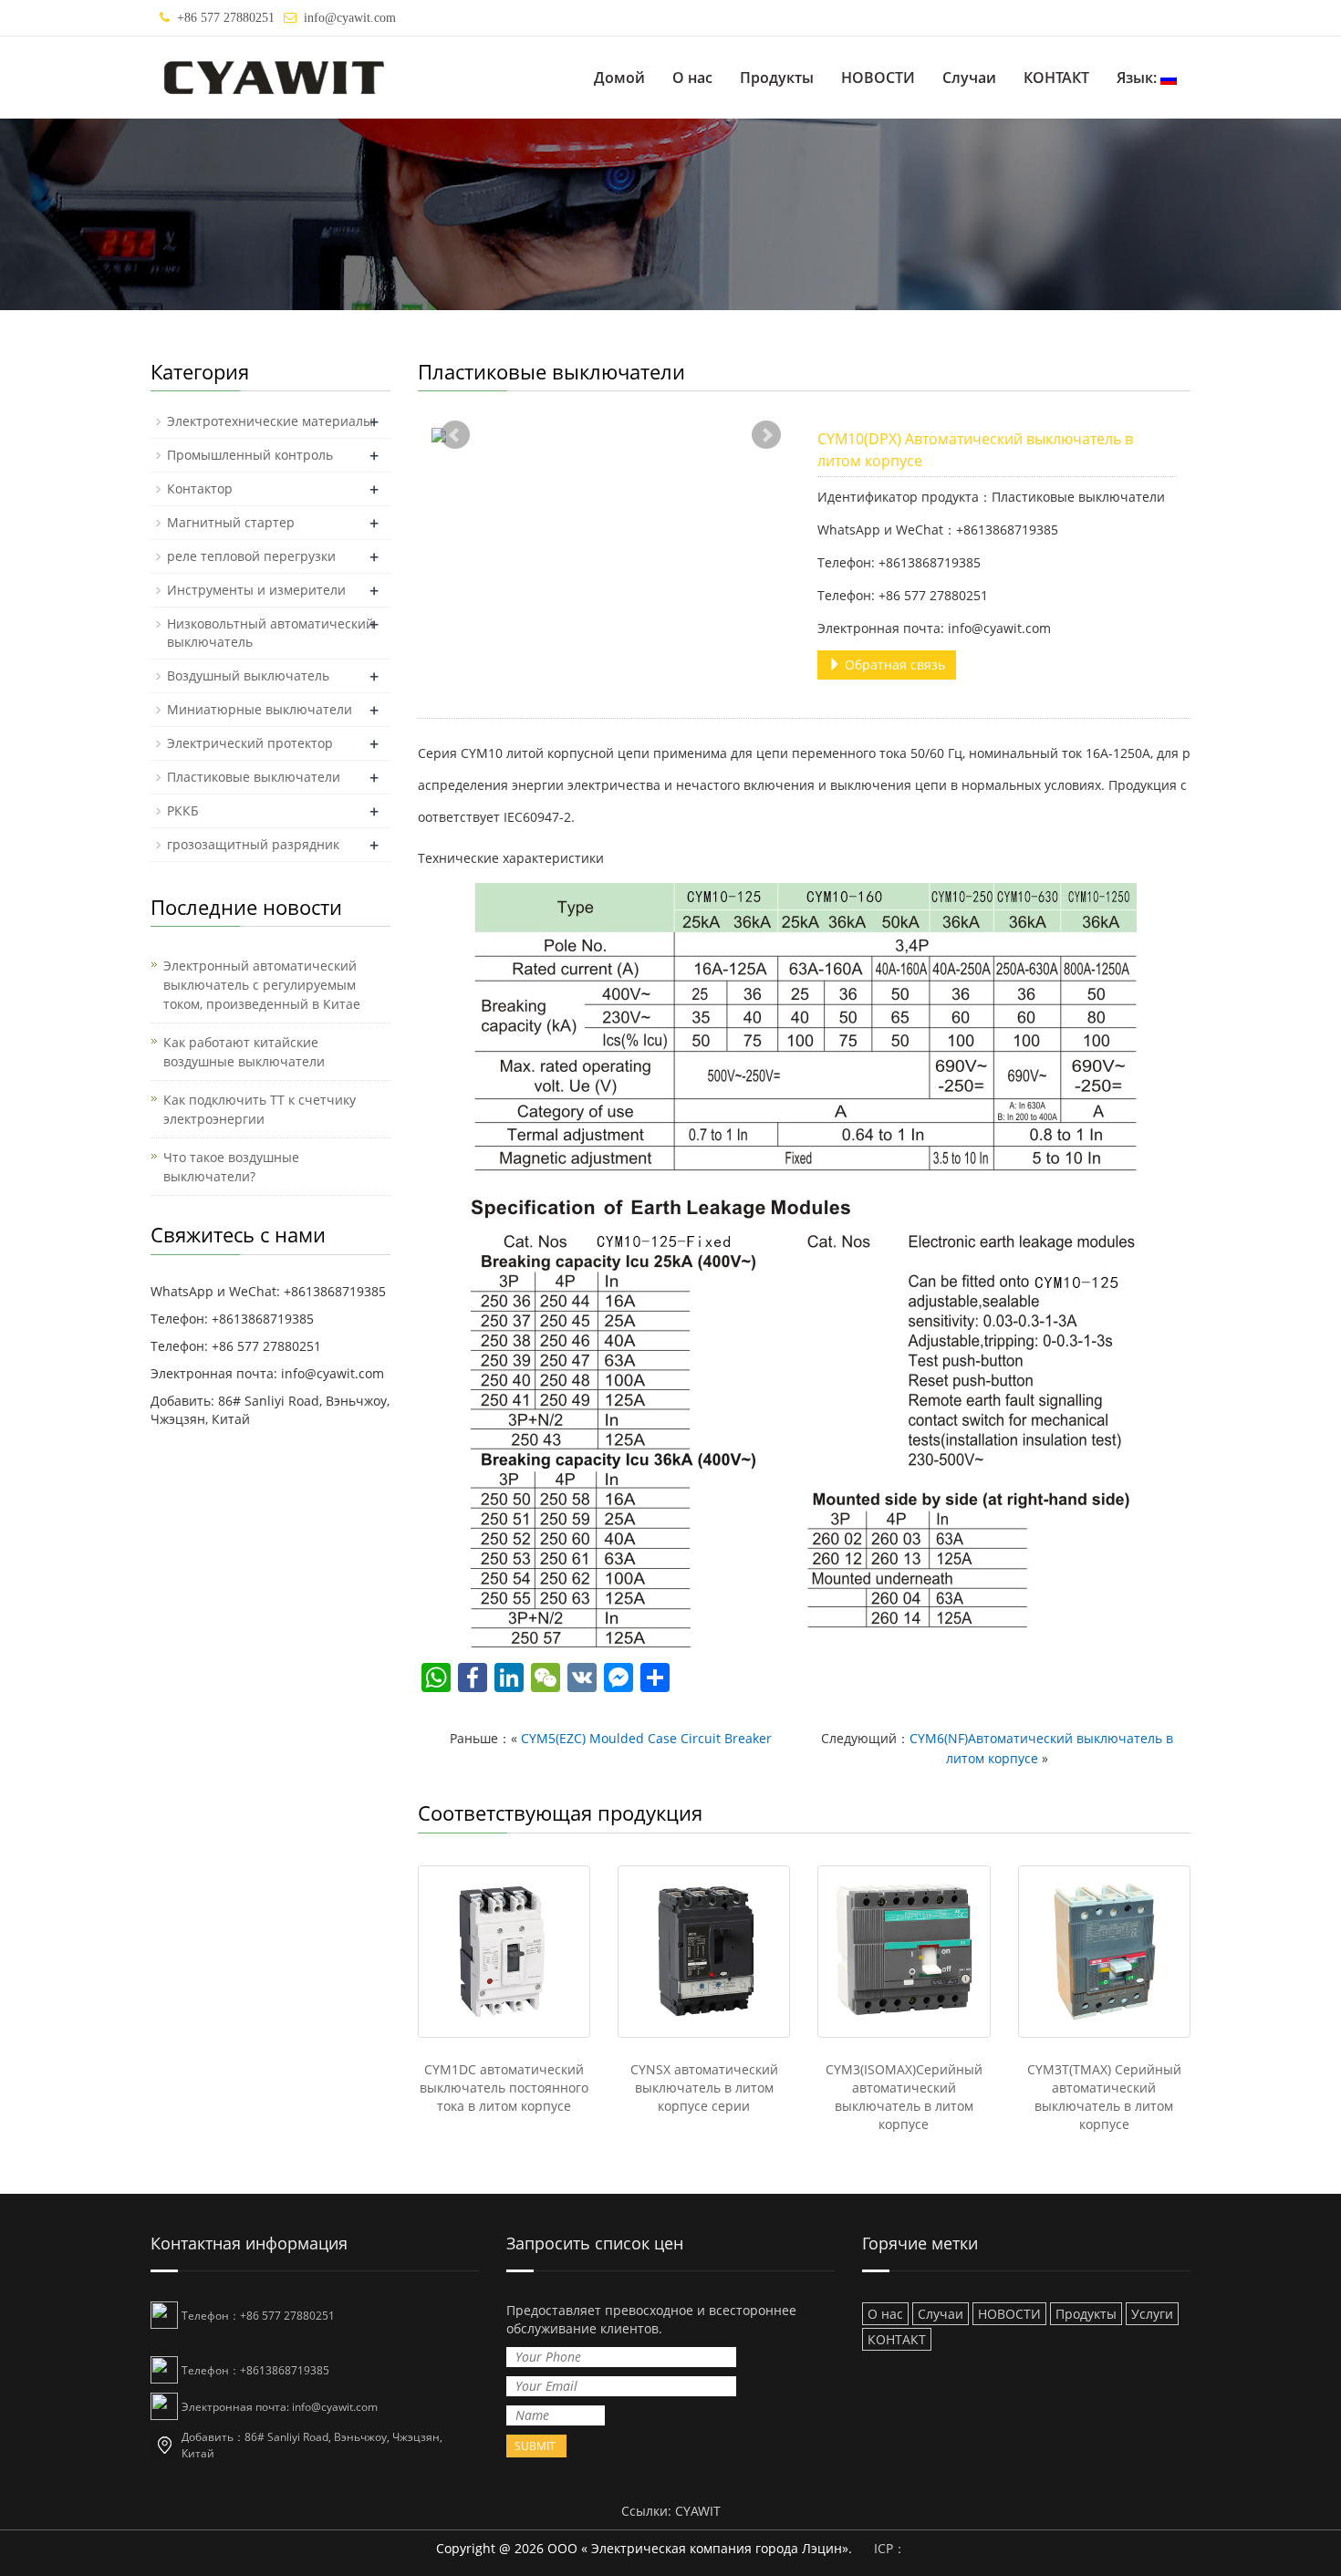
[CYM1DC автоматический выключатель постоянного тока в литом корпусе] (504, 1952)
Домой (619, 78)
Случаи (969, 78)
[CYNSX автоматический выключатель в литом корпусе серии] (704, 1952)
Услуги (1152, 2314)
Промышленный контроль (250, 455)
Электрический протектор (250, 743)
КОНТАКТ (1056, 78)
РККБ (183, 810)
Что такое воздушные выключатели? (231, 1167)
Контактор (200, 488)
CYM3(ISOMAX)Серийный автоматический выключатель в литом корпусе (904, 2097)
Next (766, 435)
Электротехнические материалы (270, 421)
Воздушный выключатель (248, 675)
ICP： (890, 2548)
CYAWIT (698, 2511)
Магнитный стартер (231, 522)
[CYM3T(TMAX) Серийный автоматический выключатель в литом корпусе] (1104, 1952)
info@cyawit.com (350, 18)
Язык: (1138, 78)
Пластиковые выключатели (254, 777)
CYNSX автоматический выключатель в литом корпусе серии (704, 2088)
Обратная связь (893, 665)
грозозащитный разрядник (253, 844)
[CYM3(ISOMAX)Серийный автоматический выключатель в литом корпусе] (904, 1952)
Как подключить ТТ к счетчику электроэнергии (260, 1109)
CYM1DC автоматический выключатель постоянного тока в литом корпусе (504, 2088)
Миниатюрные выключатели (260, 709)
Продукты (777, 78)
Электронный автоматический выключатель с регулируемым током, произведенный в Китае (262, 985)
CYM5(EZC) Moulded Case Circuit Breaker (646, 1738)
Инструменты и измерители (256, 590)
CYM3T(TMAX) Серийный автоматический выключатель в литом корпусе (1104, 2097)
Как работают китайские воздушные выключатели (244, 1052)
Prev (455, 435)
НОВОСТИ (878, 78)
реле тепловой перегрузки (251, 556)
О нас (692, 78)
